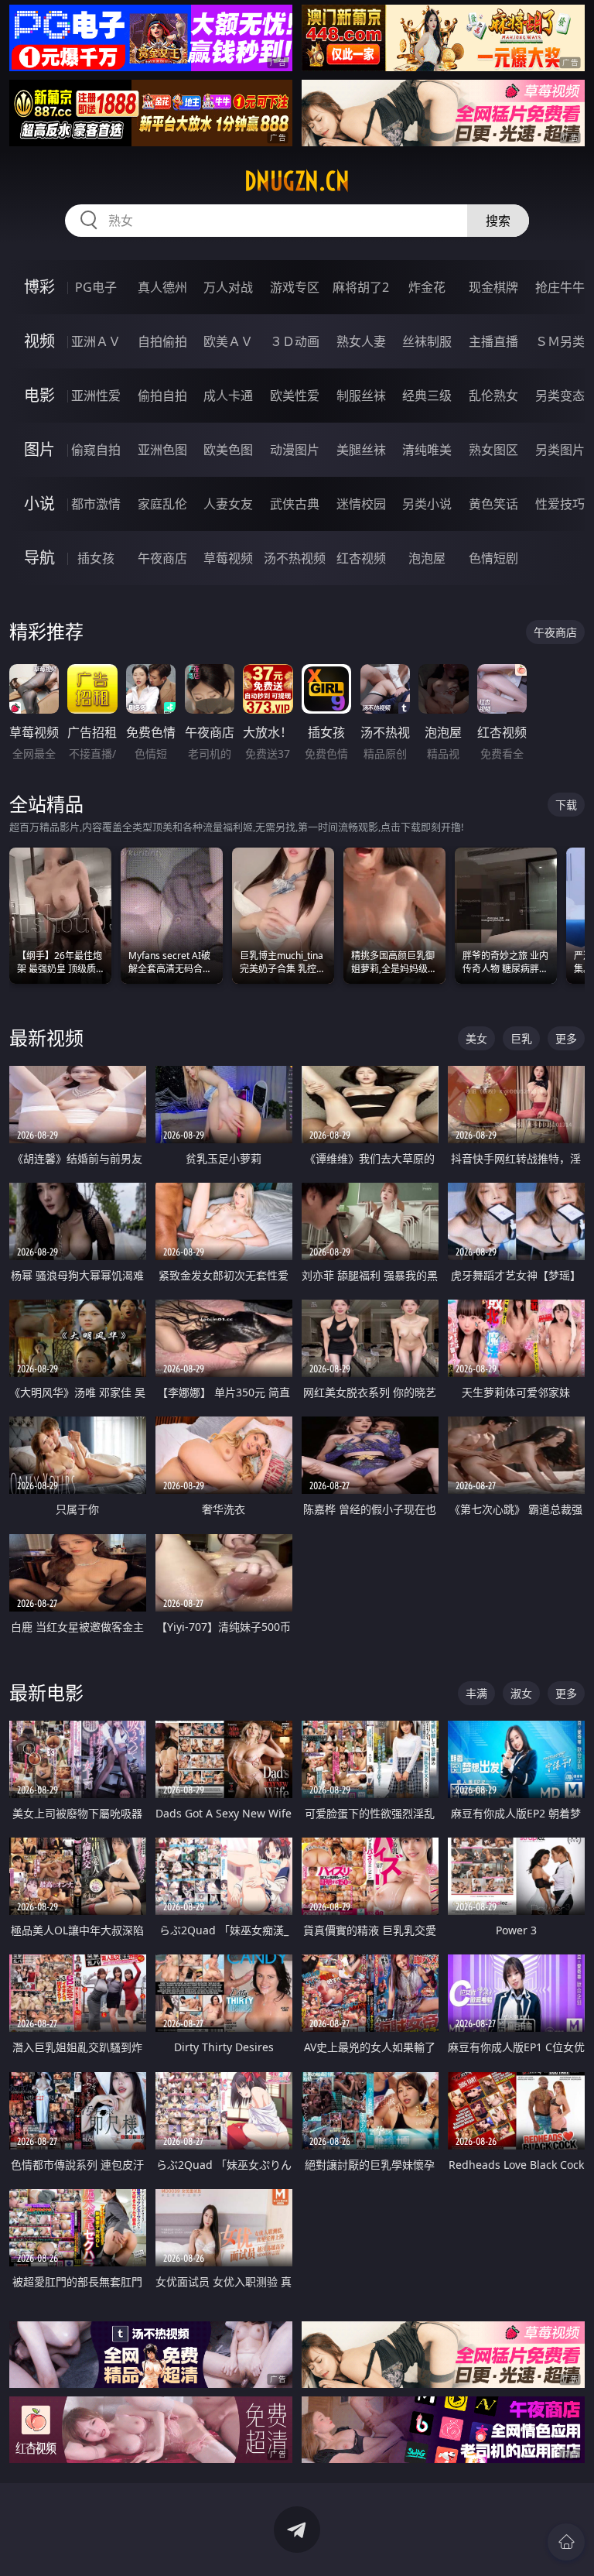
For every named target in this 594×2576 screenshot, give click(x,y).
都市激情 (96, 504)
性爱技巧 (560, 504)
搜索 (498, 221)
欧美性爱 (295, 396)
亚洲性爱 (96, 396)
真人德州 (162, 287)
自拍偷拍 (162, 341)
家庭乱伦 (162, 504)
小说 (39, 504)
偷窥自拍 (96, 450)
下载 (566, 805)
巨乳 (521, 1038)
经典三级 (427, 396)
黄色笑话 (493, 504)
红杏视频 (361, 558)
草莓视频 (228, 558)
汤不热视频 (295, 558)
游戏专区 (295, 287)
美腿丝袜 (361, 450)
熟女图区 (493, 450)
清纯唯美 (427, 450)
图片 (39, 449)
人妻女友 (228, 504)
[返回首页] (566, 2542)
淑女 (521, 1693)
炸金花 (427, 287)
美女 (476, 1038)
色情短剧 (493, 558)
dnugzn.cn (297, 181)
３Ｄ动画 (295, 341)
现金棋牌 (493, 287)
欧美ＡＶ (228, 341)
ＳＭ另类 (560, 341)
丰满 (476, 1693)
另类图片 (560, 450)
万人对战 (228, 287)
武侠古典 (295, 504)
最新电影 (46, 1692)
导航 (39, 558)
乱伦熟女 (493, 396)
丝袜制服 (427, 341)
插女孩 (96, 558)
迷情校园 (361, 504)
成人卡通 (228, 396)
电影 (39, 395)
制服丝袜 (361, 396)
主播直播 (493, 341)
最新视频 (46, 1038)
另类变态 (560, 396)
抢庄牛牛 (560, 287)
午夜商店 (162, 558)
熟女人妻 (361, 341)
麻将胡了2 (361, 287)
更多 (566, 1038)
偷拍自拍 (162, 396)
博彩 (39, 287)
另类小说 (427, 504)
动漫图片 (295, 450)
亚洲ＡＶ (96, 341)
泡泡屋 (427, 558)
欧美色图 (228, 450)
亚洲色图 (162, 450)
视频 (39, 341)
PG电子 (96, 287)
